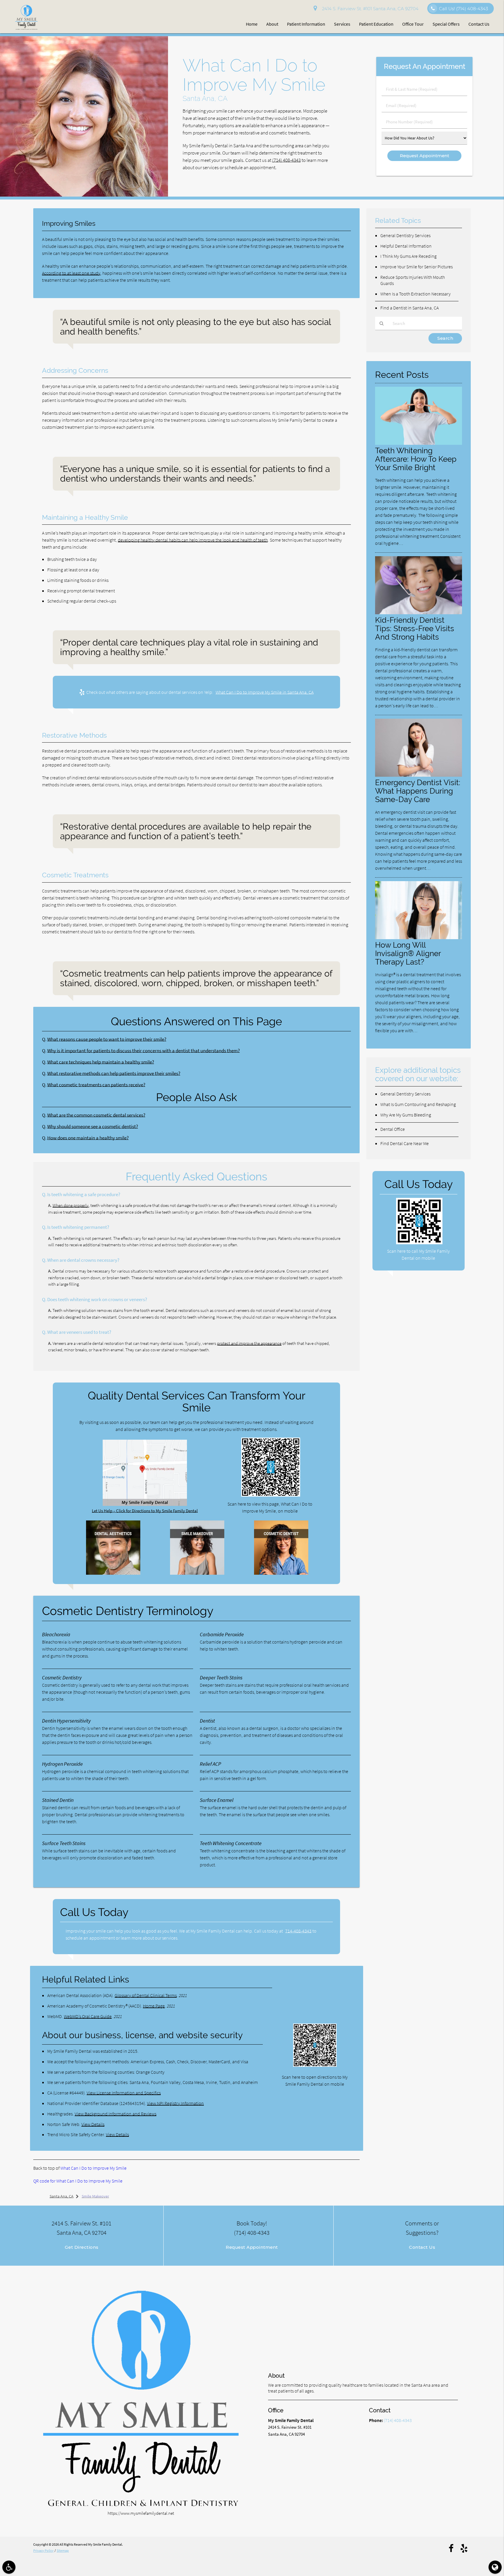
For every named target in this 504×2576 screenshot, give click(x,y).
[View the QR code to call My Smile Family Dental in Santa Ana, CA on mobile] (419, 1243)
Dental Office (393, 1129)
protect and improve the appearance (249, 1343)
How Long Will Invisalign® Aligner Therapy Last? (408, 953)
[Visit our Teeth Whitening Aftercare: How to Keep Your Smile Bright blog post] (419, 443)
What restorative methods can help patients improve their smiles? (114, 1073)
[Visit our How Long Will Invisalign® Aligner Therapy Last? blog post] (419, 938)
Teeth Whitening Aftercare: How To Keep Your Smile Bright (416, 459)
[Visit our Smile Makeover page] (197, 1573)
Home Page (154, 2006)
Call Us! (463, 9)
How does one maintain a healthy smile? (88, 1138)
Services (342, 24)
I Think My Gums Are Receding (408, 256)
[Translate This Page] (495, 2567)
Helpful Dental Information (406, 246)
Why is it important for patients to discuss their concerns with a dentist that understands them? (143, 1051)
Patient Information (306, 24)
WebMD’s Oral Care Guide (88, 2016)
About (272, 24)
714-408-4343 (298, 1931)
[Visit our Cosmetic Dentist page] (281, 1573)
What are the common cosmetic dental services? (96, 1115)
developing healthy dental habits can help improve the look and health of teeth (193, 540)
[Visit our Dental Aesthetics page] (113, 1573)
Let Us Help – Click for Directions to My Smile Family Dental (145, 1511)
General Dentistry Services (405, 235)
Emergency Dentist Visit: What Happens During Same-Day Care (418, 791)
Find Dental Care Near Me (405, 1143)
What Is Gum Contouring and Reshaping (418, 1104)
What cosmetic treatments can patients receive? (96, 1085)
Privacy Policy (43, 2550)
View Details (93, 2124)
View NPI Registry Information (175, 2103)
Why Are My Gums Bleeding (406, 1115)
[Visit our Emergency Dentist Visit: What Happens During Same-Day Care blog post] (419, 775)
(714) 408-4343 (286, 160)
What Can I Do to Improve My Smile (93, 2168)
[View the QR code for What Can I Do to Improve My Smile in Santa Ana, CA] (271, 1495)
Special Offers (446, 24)
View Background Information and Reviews (116, 2114)
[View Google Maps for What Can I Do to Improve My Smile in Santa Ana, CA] (145, 1504)
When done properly (71, 1205)
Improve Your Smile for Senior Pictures (416, 267)
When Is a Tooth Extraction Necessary (415, 294)
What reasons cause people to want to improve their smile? (107, 1039)
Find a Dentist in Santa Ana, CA (409, 308)
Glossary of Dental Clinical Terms (146, 1995)
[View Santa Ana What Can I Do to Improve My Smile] (84, 195)
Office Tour (413, 24)
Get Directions (82, 2247)
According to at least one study (71, 273)
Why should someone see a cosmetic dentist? (93, 1127)
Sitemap (63, 2550)
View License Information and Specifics (124, 2093)
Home (252, 24)
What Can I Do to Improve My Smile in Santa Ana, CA (265, 692)
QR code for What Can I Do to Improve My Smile (78, 2181)
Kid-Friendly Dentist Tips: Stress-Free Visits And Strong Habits (415, 628)
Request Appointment (252, 2247)
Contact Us (479, 24)
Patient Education (376, 24)
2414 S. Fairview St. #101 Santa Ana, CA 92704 (369, 9)
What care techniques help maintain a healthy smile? (101, 1062)
